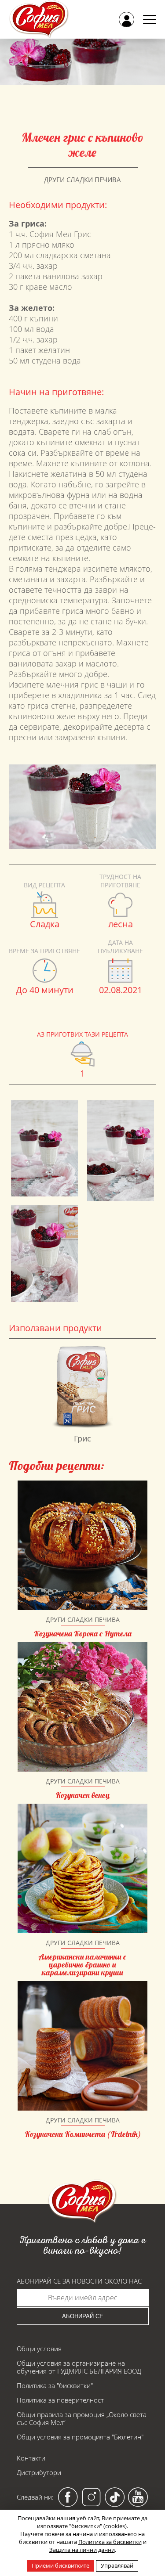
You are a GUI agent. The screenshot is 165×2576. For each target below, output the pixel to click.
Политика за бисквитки (110, 2542)
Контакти (31, 2458)
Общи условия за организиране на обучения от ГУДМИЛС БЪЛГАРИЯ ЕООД (79, 2367)
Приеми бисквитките (60, 2565)
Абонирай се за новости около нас (79, 2281)
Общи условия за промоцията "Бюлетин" (80, 2437)
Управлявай (117, 2565)
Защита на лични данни (82, 2550)
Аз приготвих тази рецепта (82, 1034)
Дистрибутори (39, 2472)
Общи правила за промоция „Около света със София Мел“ (82, 2418)
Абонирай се (83, 2316)
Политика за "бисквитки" (55, 2385)
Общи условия (39, 2349)
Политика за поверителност (60, 2400)
